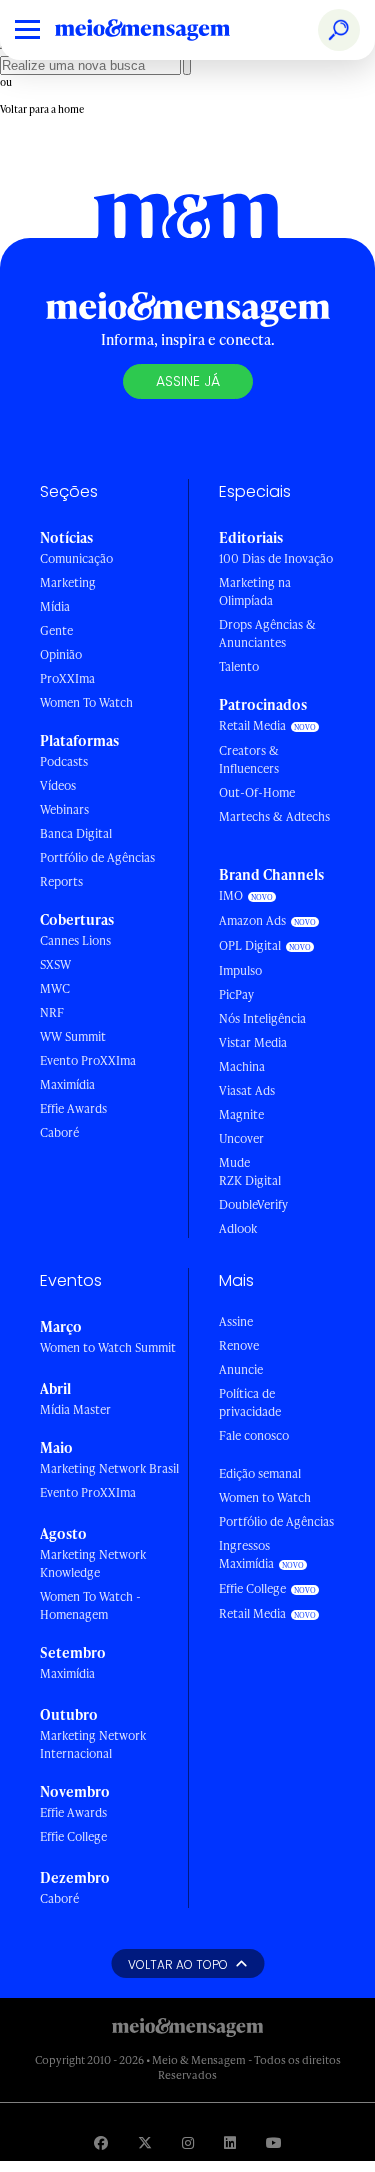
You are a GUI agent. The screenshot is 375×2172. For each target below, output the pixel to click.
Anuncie (241, 1369)
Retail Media (252, 725)
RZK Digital (250, 1180)
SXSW (55, 964)
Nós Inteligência (262, 1018)
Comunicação (76, 558)
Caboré (59, 1132)
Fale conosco (254, 1435)
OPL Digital (250, 945)
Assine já (188, 381)
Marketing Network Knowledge (93, 1563)
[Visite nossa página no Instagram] (188, 2142)
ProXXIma (67, 678)
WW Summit (73, 1036)
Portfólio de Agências (97, 857)
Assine (236, 1321)
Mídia (55, 606)
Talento (239, 666)
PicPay (236, 994)
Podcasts (64, 761)
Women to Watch (265, 1497)
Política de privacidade (250, 1402)
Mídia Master (75, 1409)
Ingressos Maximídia (246, 1554)
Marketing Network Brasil (109, 1468)
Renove (239, 1345)
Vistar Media (253, 1042)
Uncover (241, 1138)
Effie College (73, 1836)
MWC (55, 988)
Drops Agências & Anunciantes (267, 633)
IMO (231, 895)
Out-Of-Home (257, 792)
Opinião (61, 654)
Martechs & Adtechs (274, 816)
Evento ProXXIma (88, 1060)
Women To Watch (86, 702)
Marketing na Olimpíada (255, 591)
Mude (234, 1162)
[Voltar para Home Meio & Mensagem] (165, 30)
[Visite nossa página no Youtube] (274, 2142)
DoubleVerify (253, 1204)
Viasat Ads (247, 1090)
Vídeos (58, 785)
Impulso (240, 970)
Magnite (241, 1114)
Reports (61, 881)
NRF (52, 1012)
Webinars (64, 809)
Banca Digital (76, 833)
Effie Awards (73, 1108)
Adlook (238, 1228)
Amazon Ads (252, 920)
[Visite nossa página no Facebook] (101, 2142)
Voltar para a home (42, 109)
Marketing (68, 582)
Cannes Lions (75, 940)
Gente (56, 630)
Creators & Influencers (249, 759)
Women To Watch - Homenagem (90, 1605)
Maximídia (67, 1084)
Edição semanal (260, 1473)
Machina (242, 1066)
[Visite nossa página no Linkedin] (230, 2142)
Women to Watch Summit (108, 1347)
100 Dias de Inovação (276, 558)
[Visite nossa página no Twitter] (145, 2142)
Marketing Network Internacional (93, 1744)
